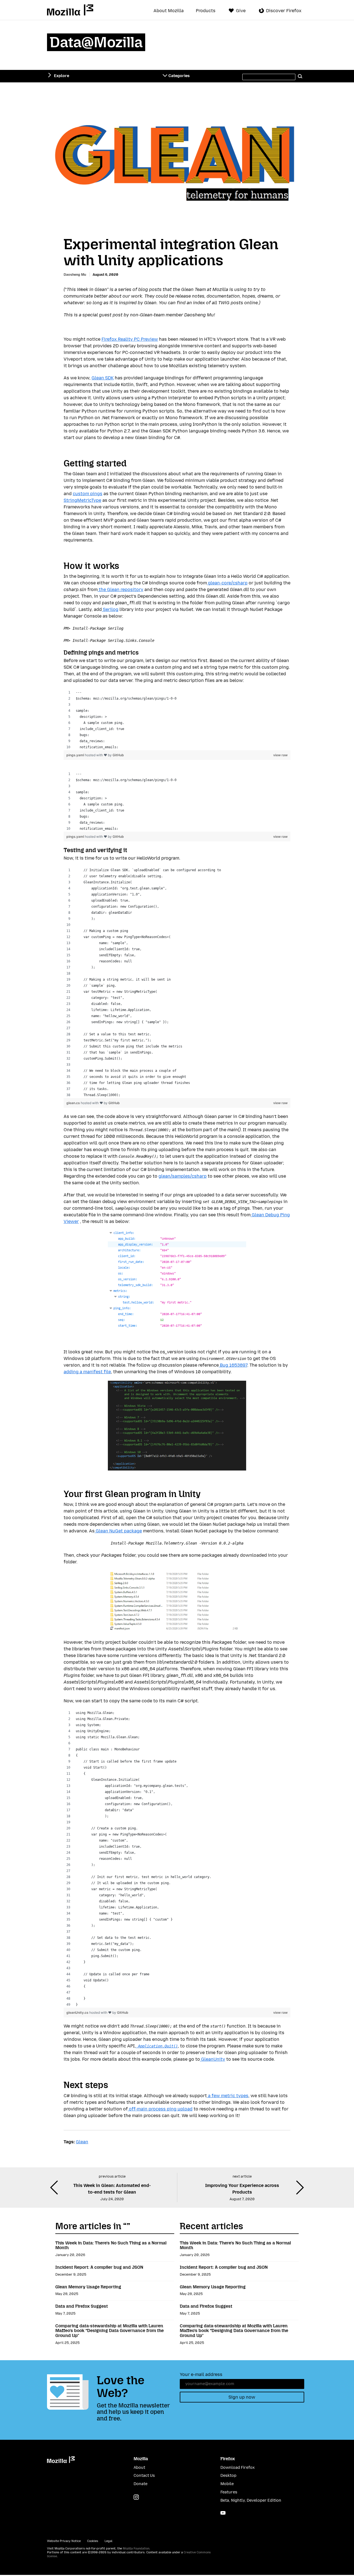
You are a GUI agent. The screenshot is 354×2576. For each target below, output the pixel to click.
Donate (140, 2484)
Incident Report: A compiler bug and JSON (99, 2267)
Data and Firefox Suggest (82, 2306)
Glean (82, 2142)
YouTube (223, 2513)
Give (241, 11)
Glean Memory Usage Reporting (88, 2287)
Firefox (228, 2459)
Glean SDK (103, 378)
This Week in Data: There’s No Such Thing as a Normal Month (111, 2245)
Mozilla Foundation (136, 2549)
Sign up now (242, 2397)
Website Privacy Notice (64, 2541)
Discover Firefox (284, 11)
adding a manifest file (87, 1372)
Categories (179, 76)
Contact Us (144, 2476)
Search (300, 76)
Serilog (110, 609)
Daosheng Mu (75, 275)
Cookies (93, 2541)
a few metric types (228, 2096)
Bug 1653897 (233, 1365)
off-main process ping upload (160, 2109)
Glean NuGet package (118, 1531)
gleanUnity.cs (78, 2012)
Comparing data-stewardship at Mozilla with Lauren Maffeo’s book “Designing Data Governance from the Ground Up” (110, 2331)
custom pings (88, 494)
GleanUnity (213, 2059)
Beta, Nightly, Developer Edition (251, 2500)
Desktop (228, 2476)
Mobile (227, 2484)
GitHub (118, 755)
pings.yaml (76, 755)
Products (206, 11)
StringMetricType (82, 500)
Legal (108, 2541)
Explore (62, 76)
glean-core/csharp (227, 583)
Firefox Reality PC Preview (130, 339)
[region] (177, 720)
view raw (280, 755)
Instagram (136, 2497)
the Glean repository (120, 589)
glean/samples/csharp (183, 1176)
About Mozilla (169, 11)
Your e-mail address (201, 2374)
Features (229, 2492)
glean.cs (74, 1103)
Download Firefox (238, 2468)
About (139, 2468)
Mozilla (70, 10)
